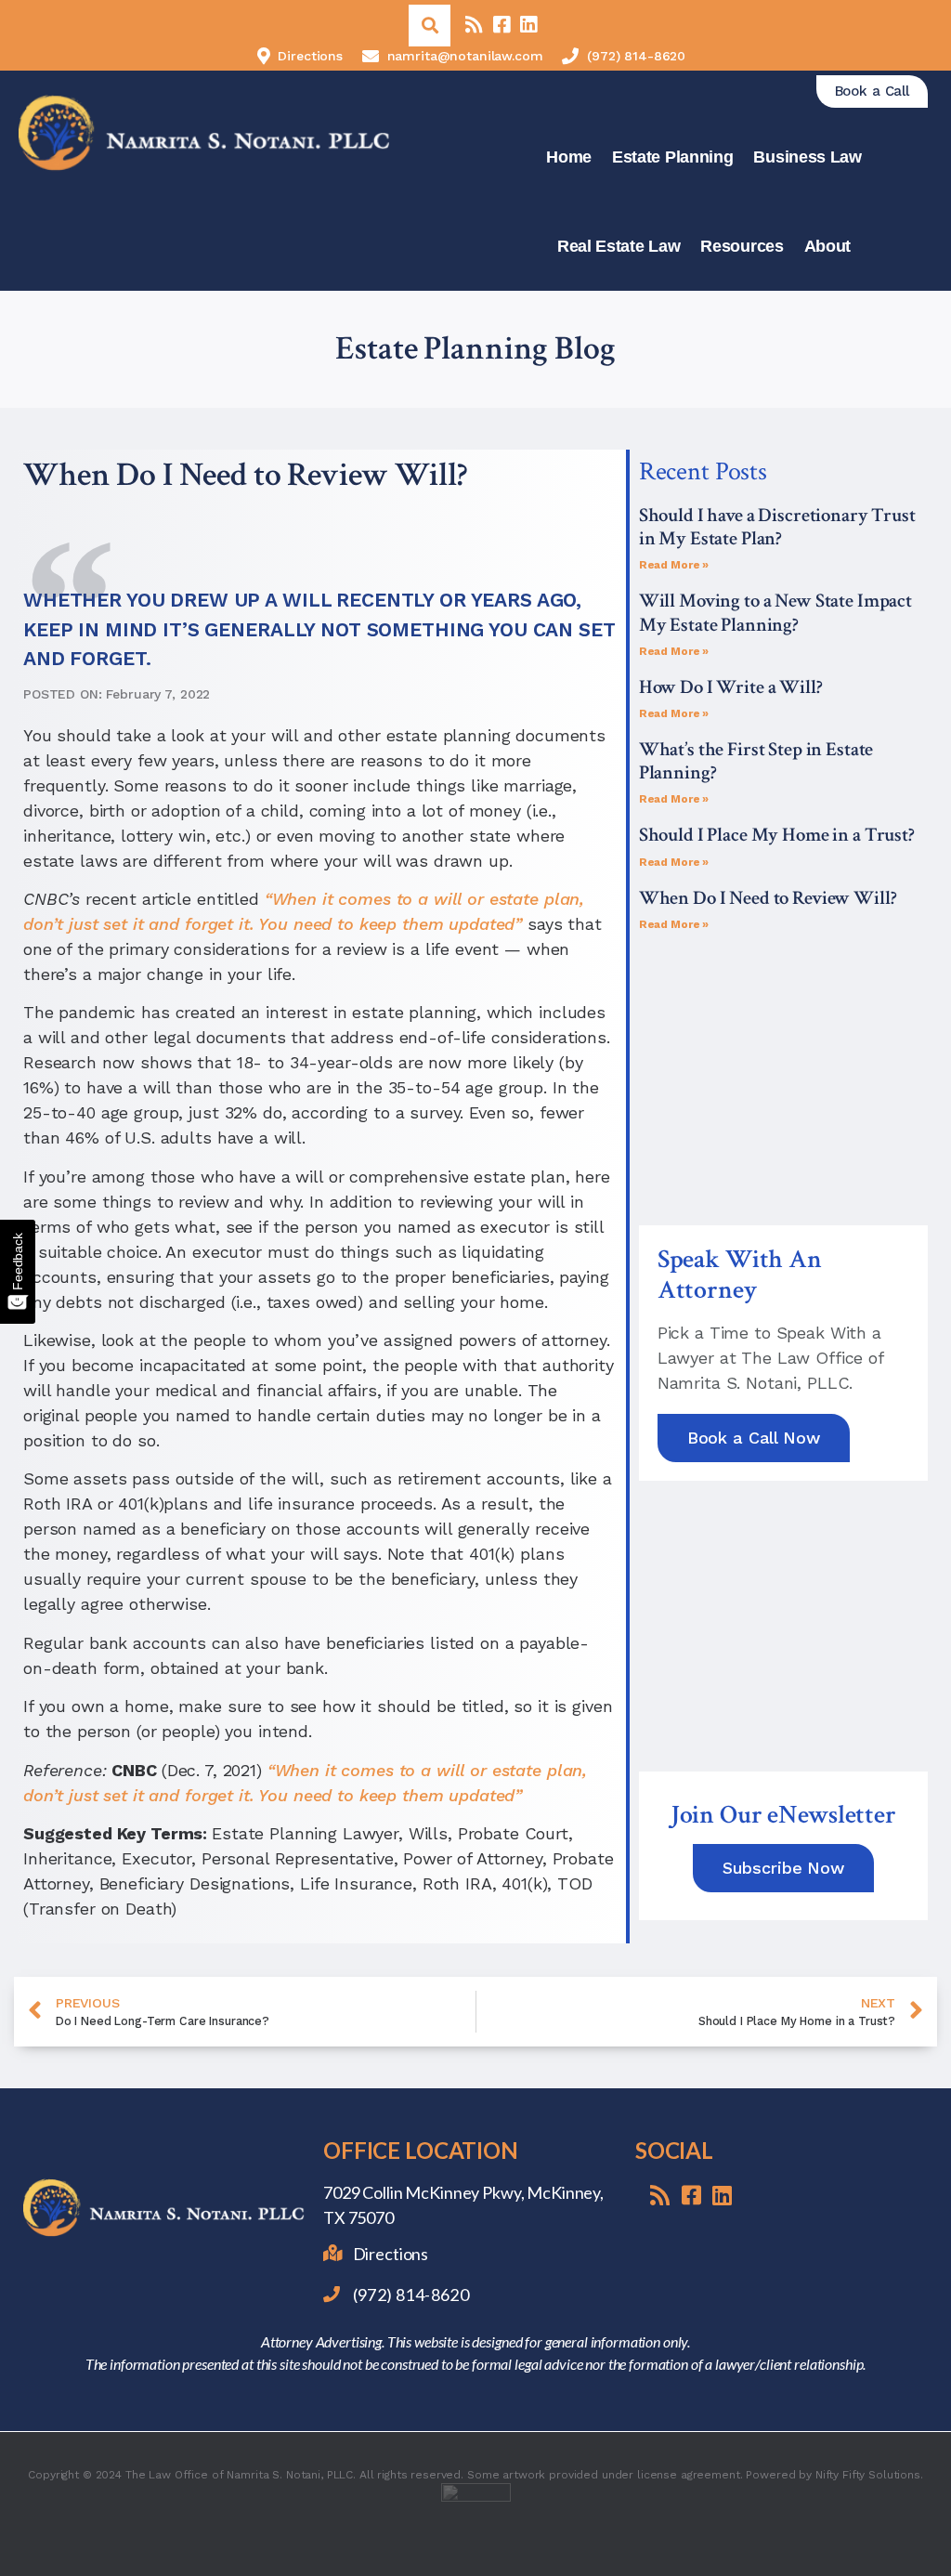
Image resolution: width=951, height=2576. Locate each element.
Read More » (674, 565)
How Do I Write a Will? (731, 687)
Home (569, 157)
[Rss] (473, 26)
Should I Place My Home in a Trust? (777, 835)
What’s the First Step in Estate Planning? (756, 761)
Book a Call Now (754, 1438)
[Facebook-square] (501, 26)
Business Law (807, 157)
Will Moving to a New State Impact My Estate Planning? (775, 612)
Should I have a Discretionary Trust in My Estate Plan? (777, 527)
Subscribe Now (783, 1868)
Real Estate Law (619, 246)
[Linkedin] (528, 26)
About (828, 246)
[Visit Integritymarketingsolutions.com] (476, 2518)
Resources (742, 246)
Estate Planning (673, 157)
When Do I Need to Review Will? (768, 898)
